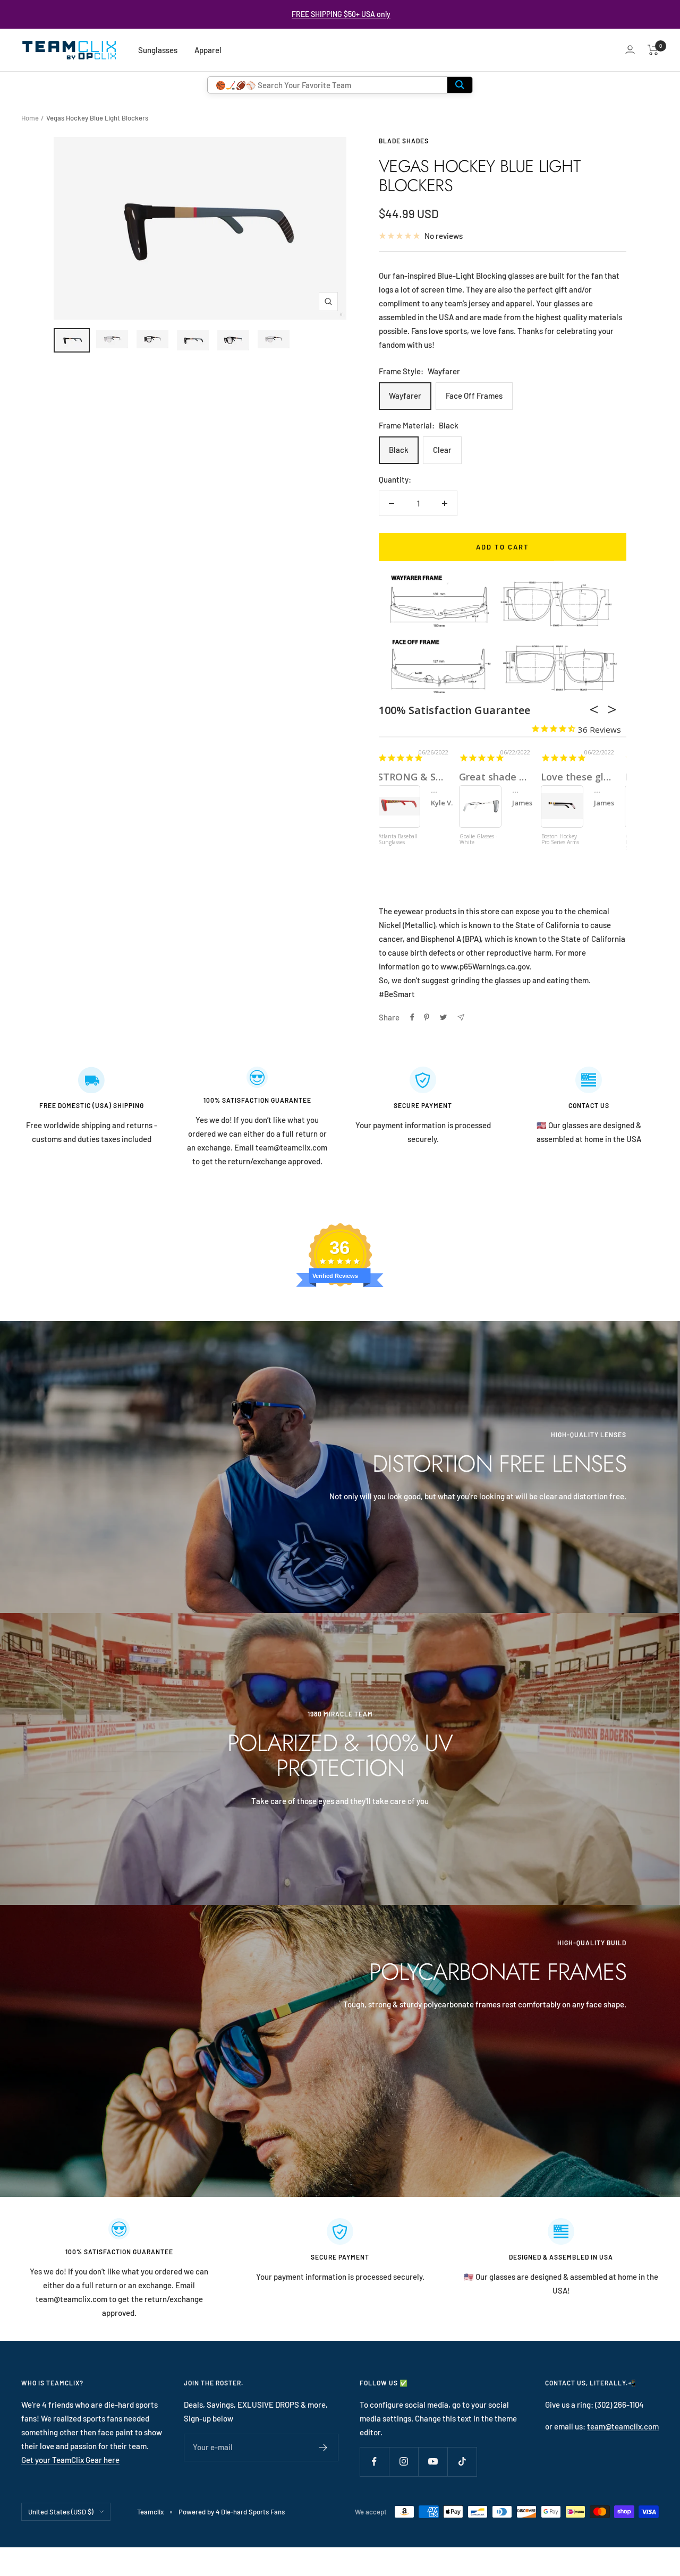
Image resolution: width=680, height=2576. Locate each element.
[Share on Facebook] (412, 1017)
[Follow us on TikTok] (462, 2462)
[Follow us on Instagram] (403, 2462)
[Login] (630, 50)
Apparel (208, 50)
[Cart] (653, 50)
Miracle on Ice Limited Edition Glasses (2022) (478, 843)
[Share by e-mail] (461, 1017)
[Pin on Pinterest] (427, 1017)
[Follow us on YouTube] (433, 2462)
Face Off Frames (474, 396)
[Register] (323, 2448)
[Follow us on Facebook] (374, 2462)
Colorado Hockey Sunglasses (398, 840)
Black (399, 450)
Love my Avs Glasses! (427, 777)
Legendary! (484, 777)
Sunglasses (158, 50)
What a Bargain (576, 777)
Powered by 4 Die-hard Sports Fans (232, 2512)
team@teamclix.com (623, 2426)
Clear (442, 450)
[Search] (460, 85)
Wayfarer (405, 396)
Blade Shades (404, 141)
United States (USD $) (61, 2512)
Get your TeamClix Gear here (70, 2460)
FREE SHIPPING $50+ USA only (341, 14)
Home (30, 118)
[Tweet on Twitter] (443, 1017)
